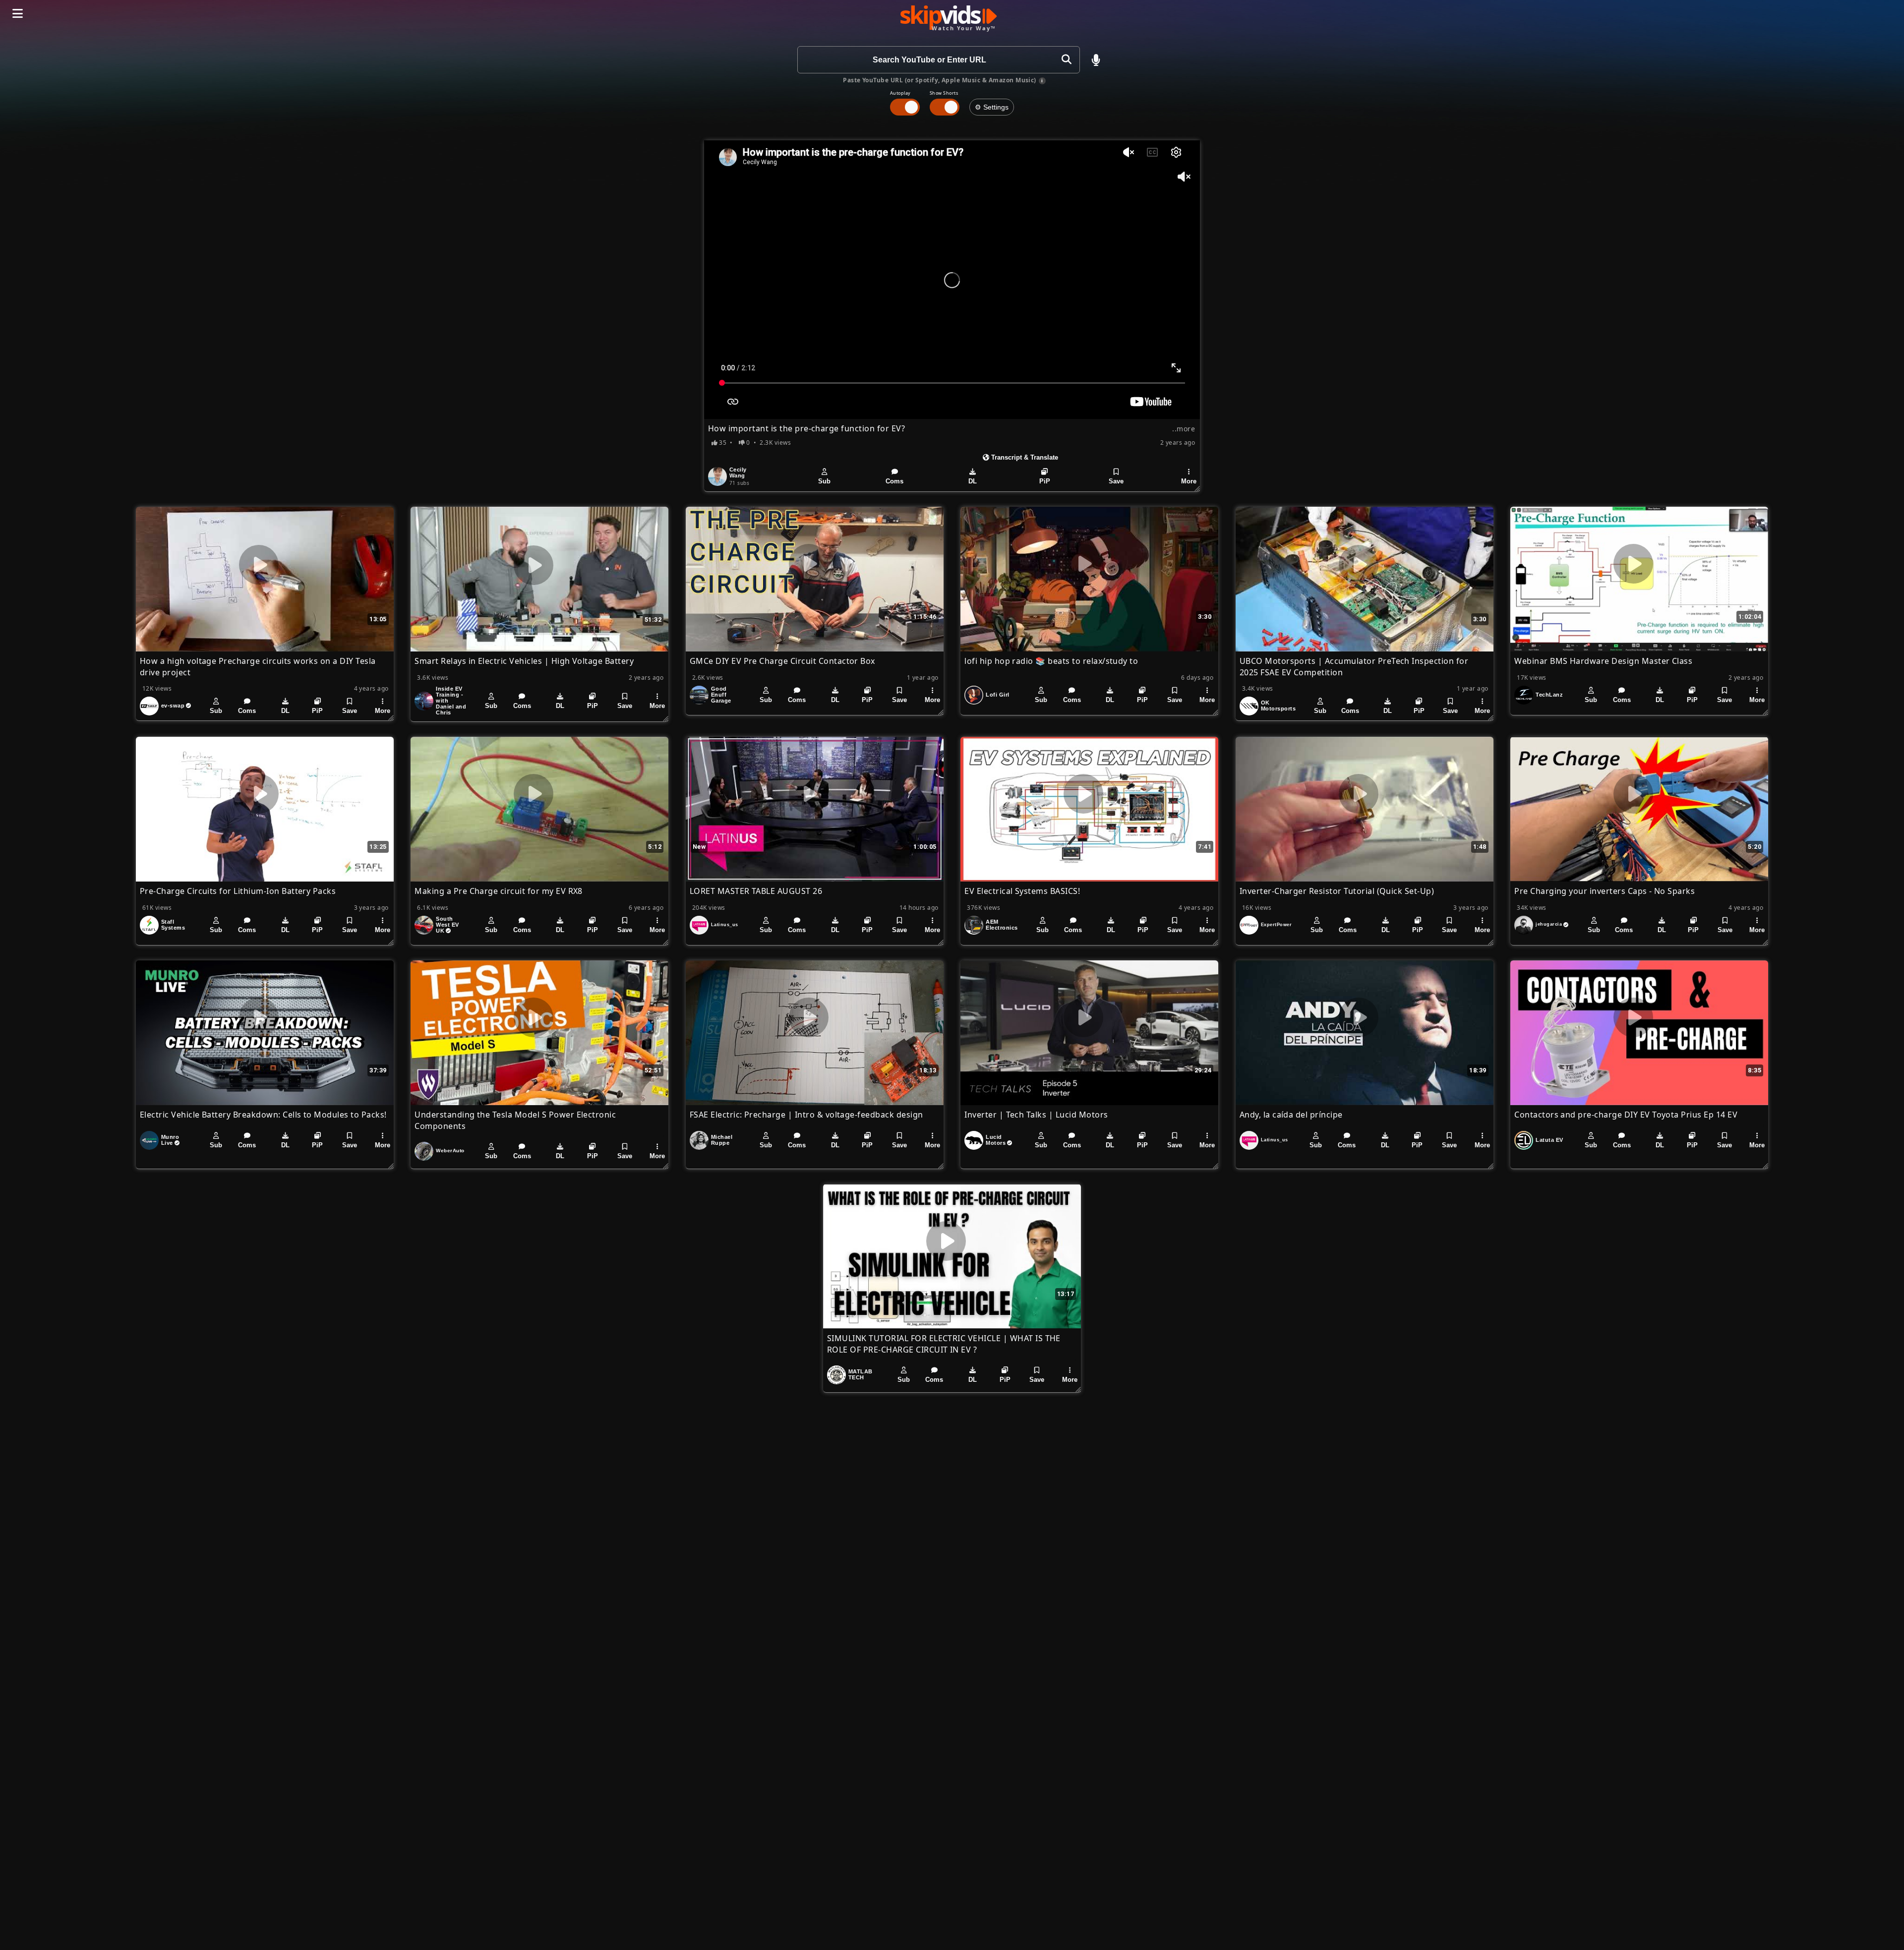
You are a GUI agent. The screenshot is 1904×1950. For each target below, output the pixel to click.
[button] (1096, 60)
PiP (1045, 481)
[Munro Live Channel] (149, 1140)
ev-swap (173, 706)
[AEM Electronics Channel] (974, 925)
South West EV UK (447, 925)
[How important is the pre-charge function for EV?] (952, 280)
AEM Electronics (1002, 925)
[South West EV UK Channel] (424, 925)
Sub (824, 481)
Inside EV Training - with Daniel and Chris (451, 701)
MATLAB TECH (861, 1374)
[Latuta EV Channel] (1524, 1140)
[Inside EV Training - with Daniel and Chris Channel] (424, 701)
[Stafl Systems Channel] (149, 925)
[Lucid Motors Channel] (974, 1140)
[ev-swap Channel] (149, 706)
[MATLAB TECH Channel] (836, 1375)
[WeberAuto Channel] (424, 1151)
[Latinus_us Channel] (699, 925)
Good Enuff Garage (721, 695)
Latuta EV (1549, 1140)
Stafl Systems (173, 925)
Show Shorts (944, 93)
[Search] (1066, 60)
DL (973, 481)
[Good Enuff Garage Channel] (699, 695)
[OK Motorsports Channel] (1249, 706)
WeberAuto (450, 1151)
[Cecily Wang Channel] (717, 476)
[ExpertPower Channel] (1249, 925)
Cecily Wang (738, 473)
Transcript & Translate (1024, 457)
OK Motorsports (1278, 706)
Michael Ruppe (722, 1140)
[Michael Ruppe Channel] (699, 1140)
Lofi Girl (997, 695)
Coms (894, 481)
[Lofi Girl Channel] (974, 695)
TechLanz (1549, 695)
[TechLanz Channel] (1524, 695)
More (1189, 481)
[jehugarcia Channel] (1524, 925)
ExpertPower (1276, 925)
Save (1116, 481)
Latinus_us (725, 925)
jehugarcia (1549, 924)
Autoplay (900, 93)
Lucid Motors (996, 1140)
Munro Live (170, 1140)
